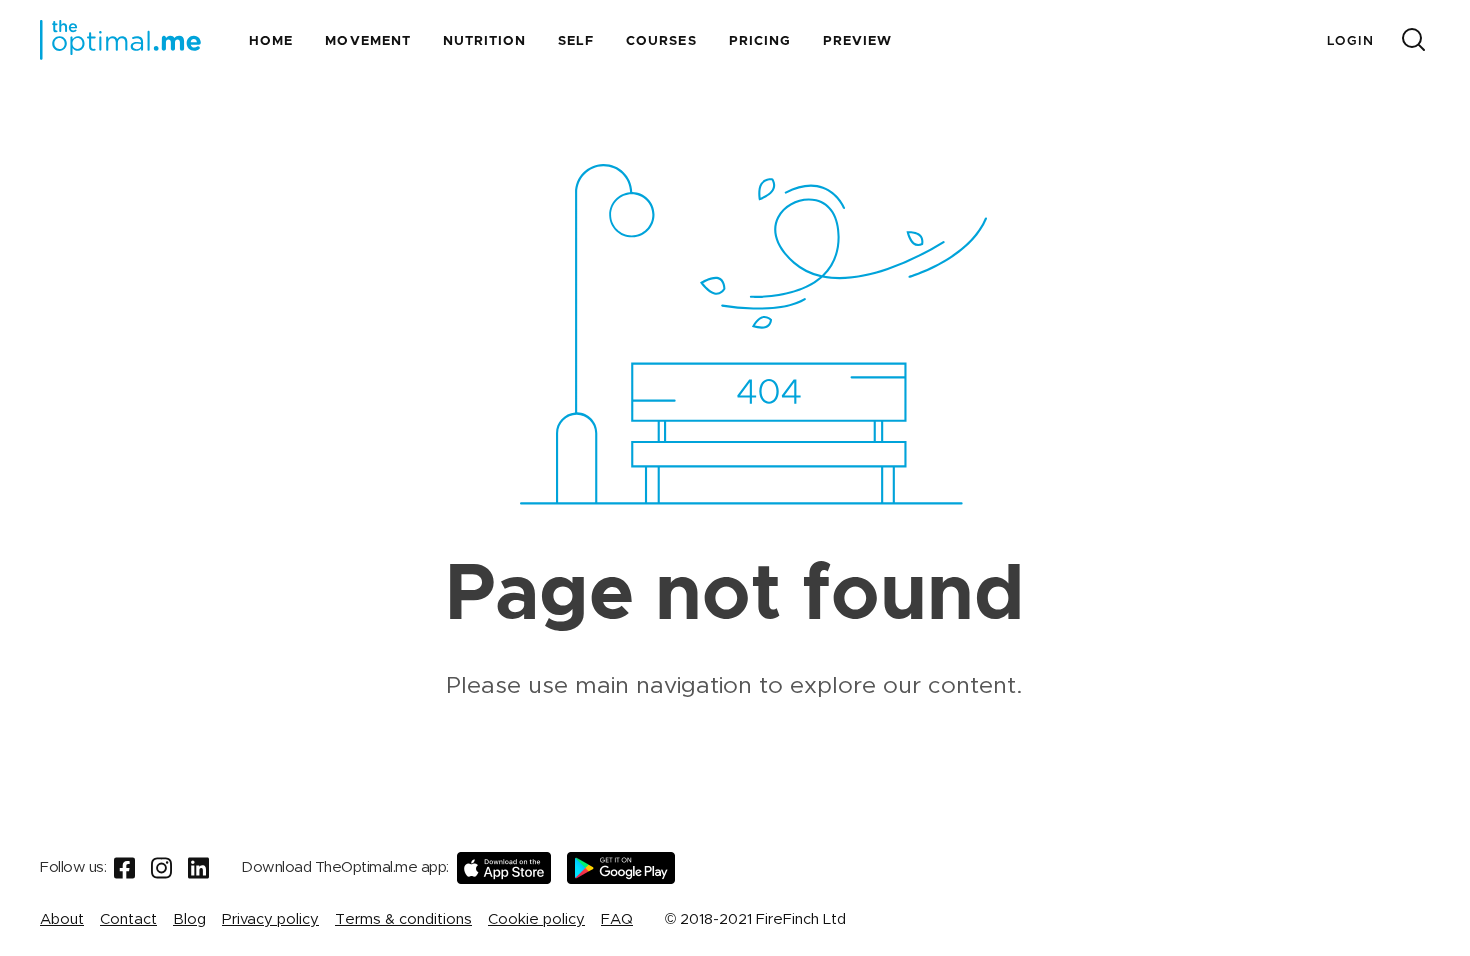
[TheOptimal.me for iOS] (504, 868)
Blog (189, 919)
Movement (367, 41)
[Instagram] (161, 868)
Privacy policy (270, 919)
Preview (857, 41)
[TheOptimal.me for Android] (621, 868)
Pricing (760, 41)
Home (271, 41)
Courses (661, 41)
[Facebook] (124, 868)
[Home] (120, 40)
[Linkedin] (198, 868)
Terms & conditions (403, 919)
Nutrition (484, 41)
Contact (128, 919)
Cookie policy (536, 919)
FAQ (617, 919)
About (62, 919)
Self (576, 41)
